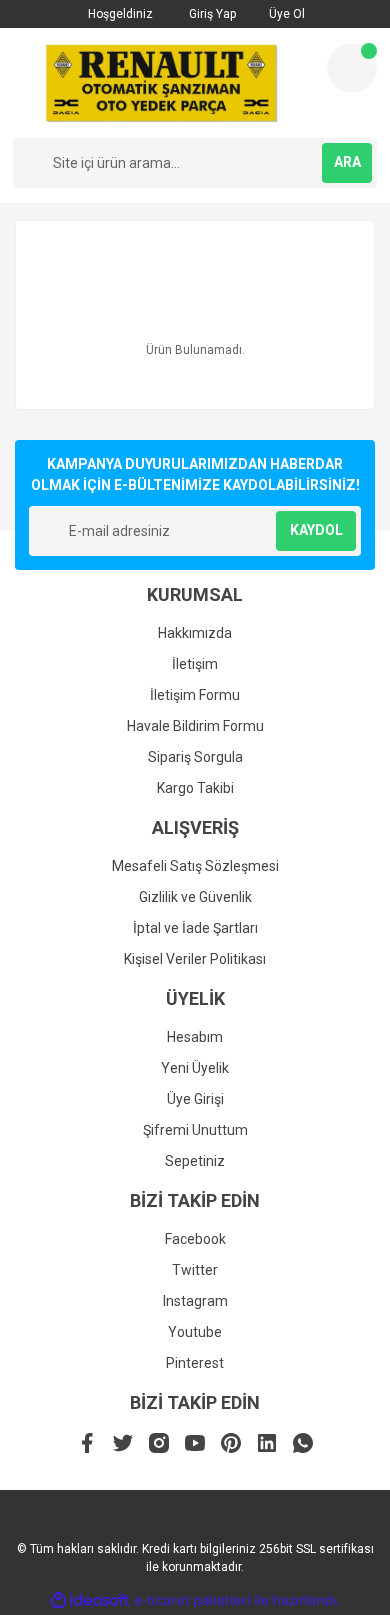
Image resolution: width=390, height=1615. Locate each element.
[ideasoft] (90, 1600)
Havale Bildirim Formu (195, 726)
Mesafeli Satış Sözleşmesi (195, 866)
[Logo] (162, 83)
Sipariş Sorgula (195, 757)
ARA (347, 162)
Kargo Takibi (195, 788)
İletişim (195, 664)
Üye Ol (285, 14)
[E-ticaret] (192, 1601)
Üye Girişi (195, 1099)
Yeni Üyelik (195, 1068)
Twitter (195, 1270)
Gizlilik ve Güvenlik (195, 897)
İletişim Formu (195, 695)
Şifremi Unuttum (195, 1130)
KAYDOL (316, 530)
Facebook (195, 1239)
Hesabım (195, 1037)
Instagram (195, 1301)
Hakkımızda (195, 633)
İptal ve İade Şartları (195, 928)
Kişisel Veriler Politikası (195, 959)
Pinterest (195, 1363)
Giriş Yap (211, 14)
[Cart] (352, 68)
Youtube (195, 1332)
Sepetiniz (195, 1161)
